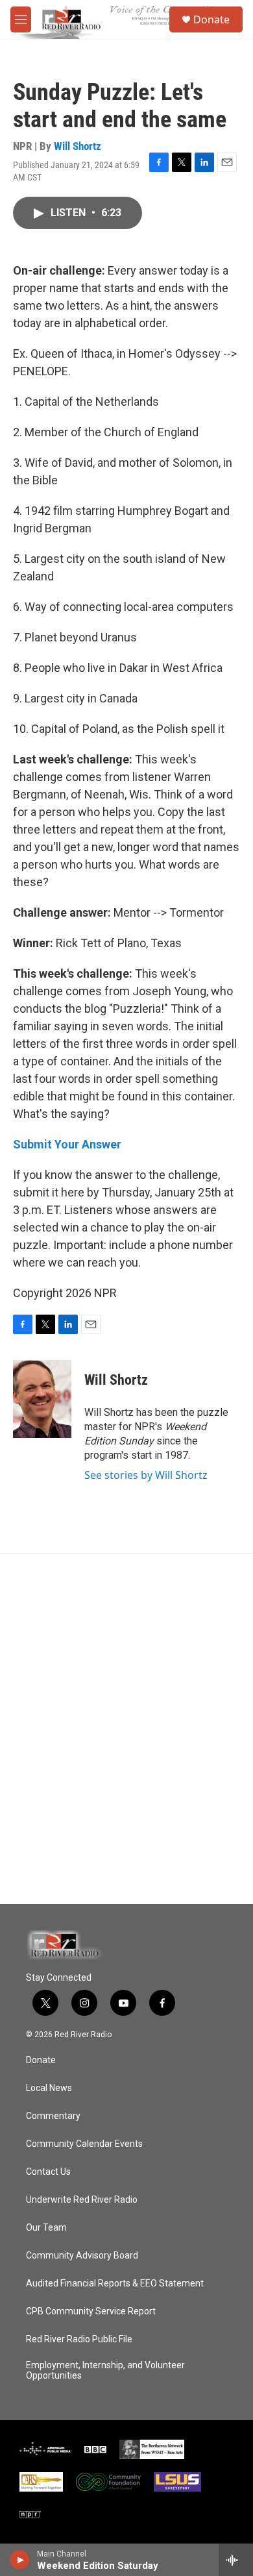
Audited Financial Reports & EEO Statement (115, 2284)
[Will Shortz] (42, 1399)
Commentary (53, 2116)
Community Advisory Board (82, 2256)
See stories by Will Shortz (146, 1475)
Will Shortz (78, 146)
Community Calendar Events (84, 2144)
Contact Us (48, 2172)
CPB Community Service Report (91, 2311)
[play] (20, 2560)
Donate (211, 19)
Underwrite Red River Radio (82, 2200)
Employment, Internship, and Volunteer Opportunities (105, 2371)
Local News (49, 2088)
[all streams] (236, 2560)
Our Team (46, 2228)
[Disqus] (126, 1729)
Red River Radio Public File (79, 2339)
